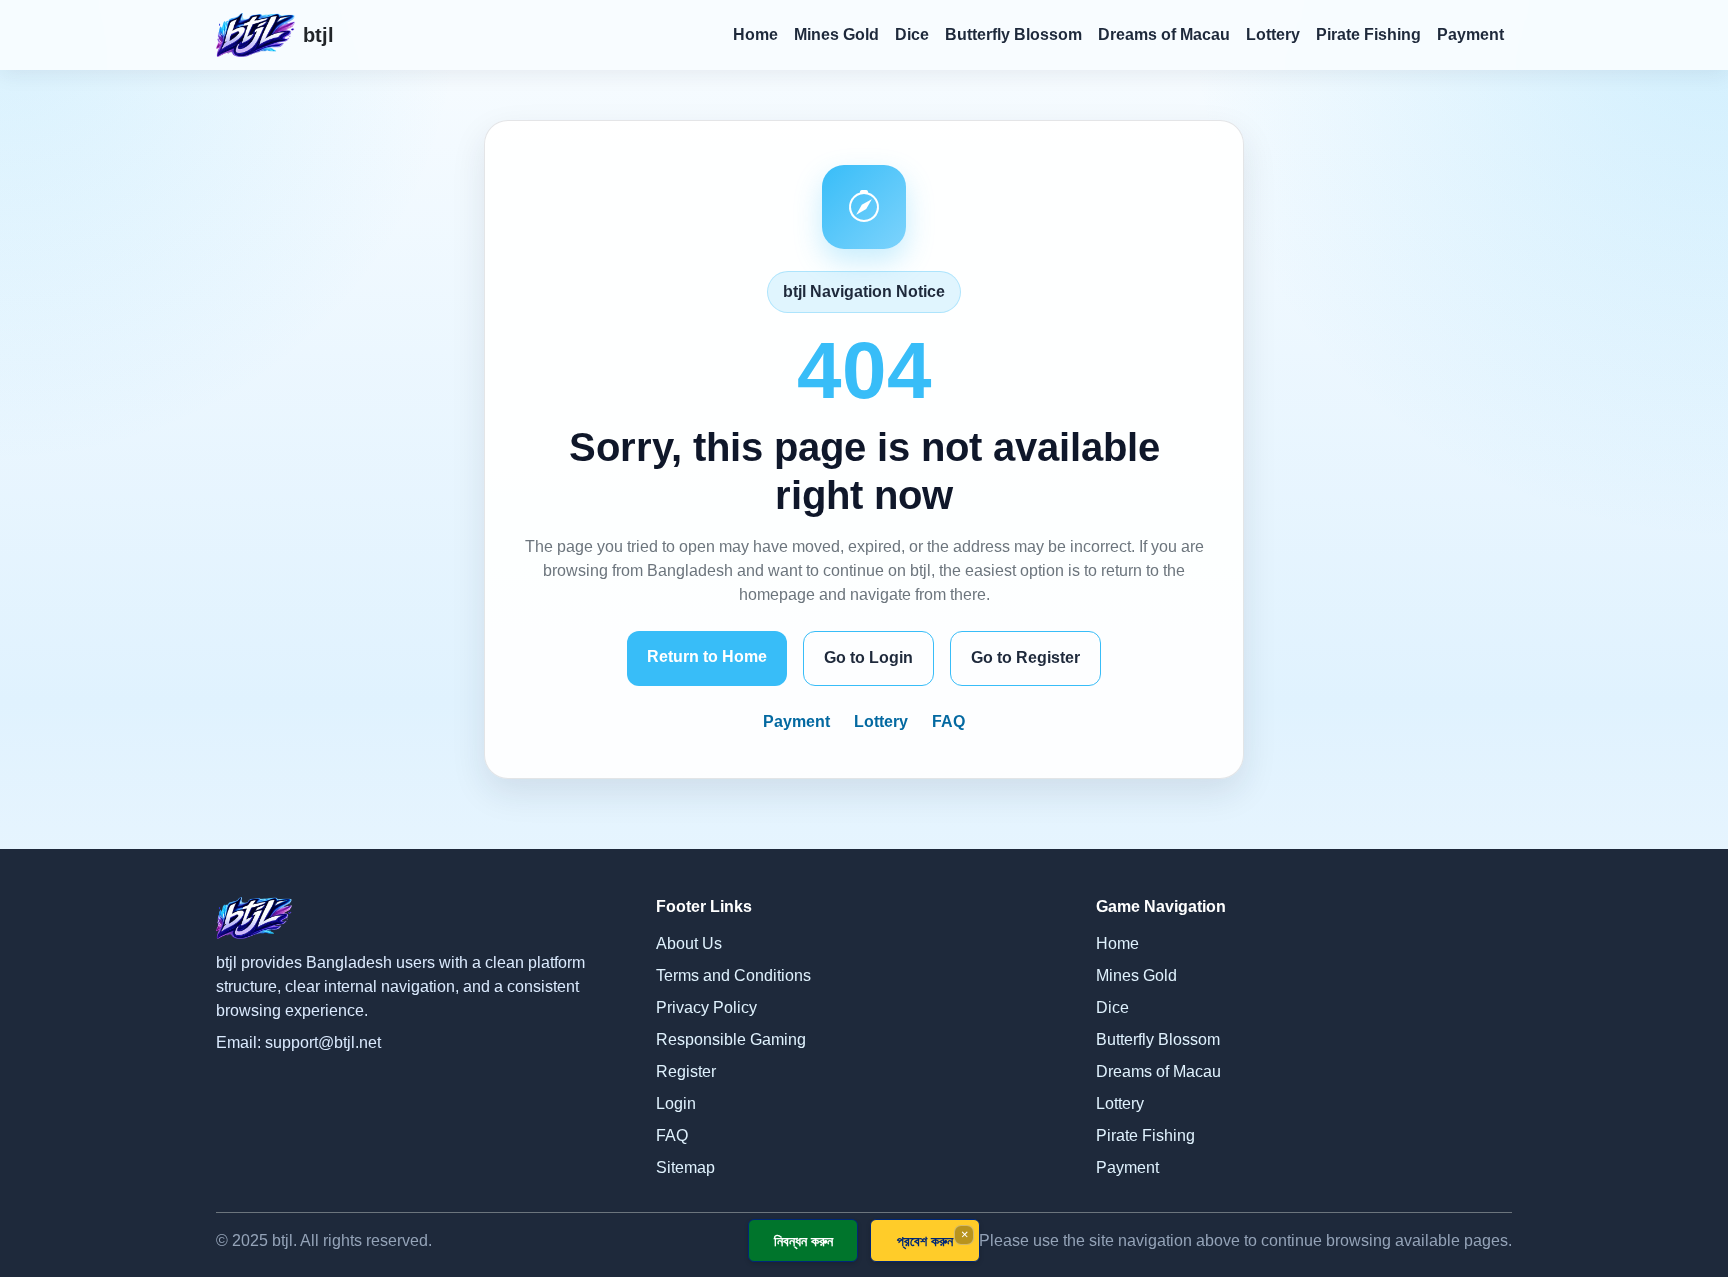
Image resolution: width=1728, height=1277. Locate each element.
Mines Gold (836, 34)
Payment (1470, 34)
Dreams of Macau (1164, 34)
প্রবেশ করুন (925, 1240)
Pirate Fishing (1368, 34)
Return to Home (707, 656)
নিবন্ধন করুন (803, 1240)
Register (686, 1071)
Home (755, 34)
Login (676, 1103)
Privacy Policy (706, 1007)
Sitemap (685, 1167)
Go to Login (868, 657)
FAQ (948, 721)
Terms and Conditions (733, 975)
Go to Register (1025, 657)
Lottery (1273, 34)
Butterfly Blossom (1013, 34)
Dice (912, 34)
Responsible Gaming (731, 1039)
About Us (689, 943)
